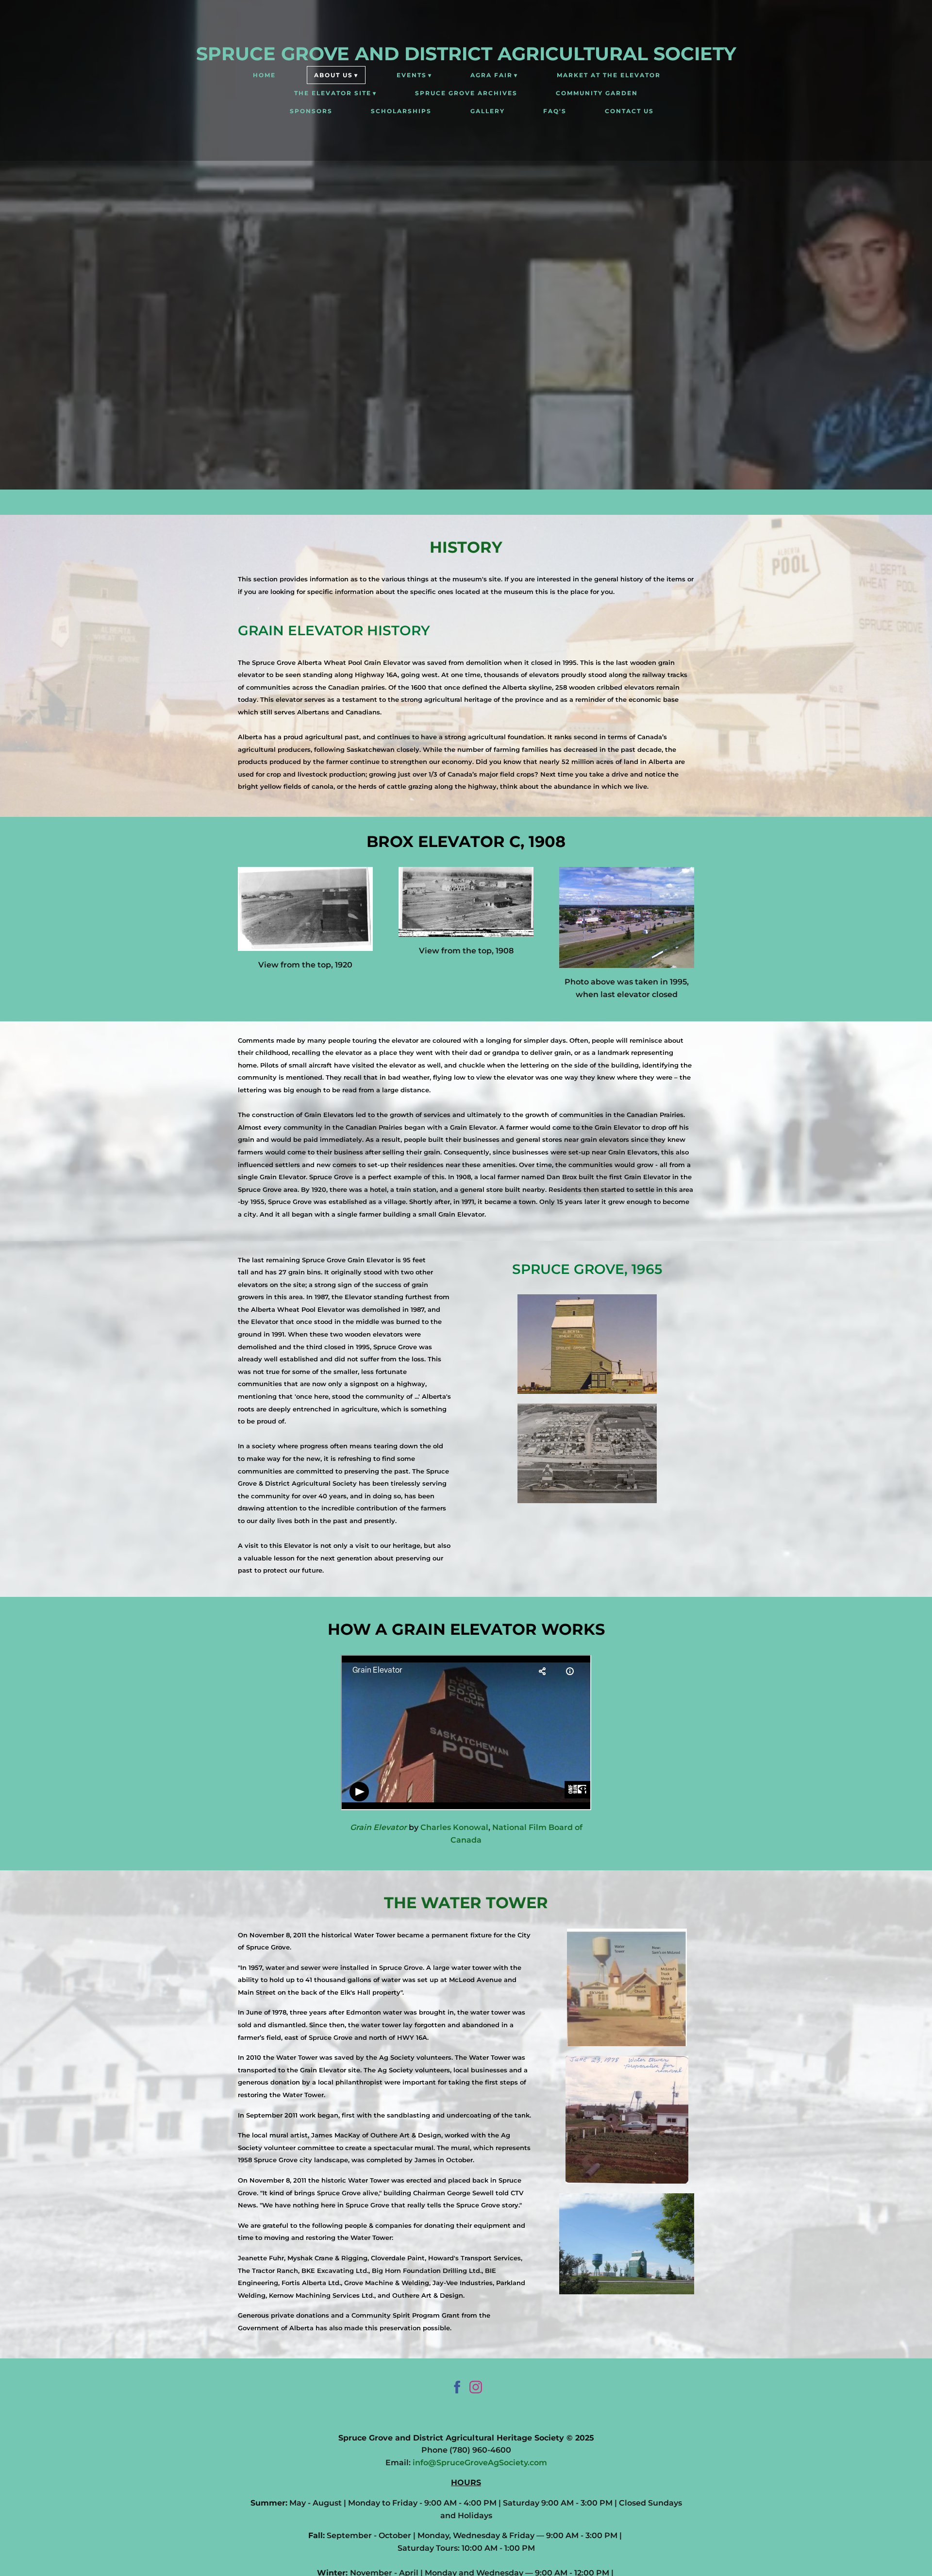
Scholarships (401, 111)
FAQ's (555, 111)
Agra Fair (491, 75)
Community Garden (597, 93)
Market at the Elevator (609, 75)
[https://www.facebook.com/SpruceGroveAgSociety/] (457, 2389)
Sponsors (311, 111)
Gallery (488, 111)
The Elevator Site (333, 93)
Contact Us (629, 111)
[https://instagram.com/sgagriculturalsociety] (476, 2389)
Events (412, 75)
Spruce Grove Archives (466, 93)
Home (264, 75)
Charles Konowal (454, 1827)
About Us (333, 75)
